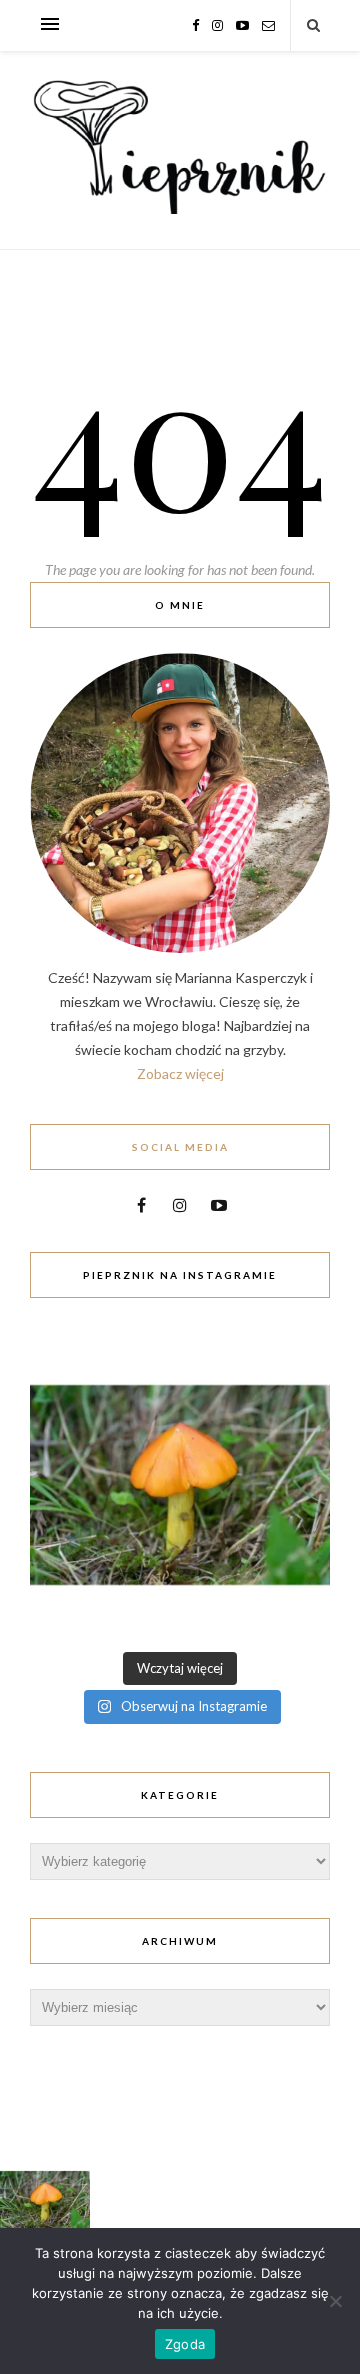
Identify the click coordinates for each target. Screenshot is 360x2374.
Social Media (180, 1147)
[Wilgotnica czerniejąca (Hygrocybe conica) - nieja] (180, 1485)
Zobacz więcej (180, 1073)
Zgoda (185, 2344)
